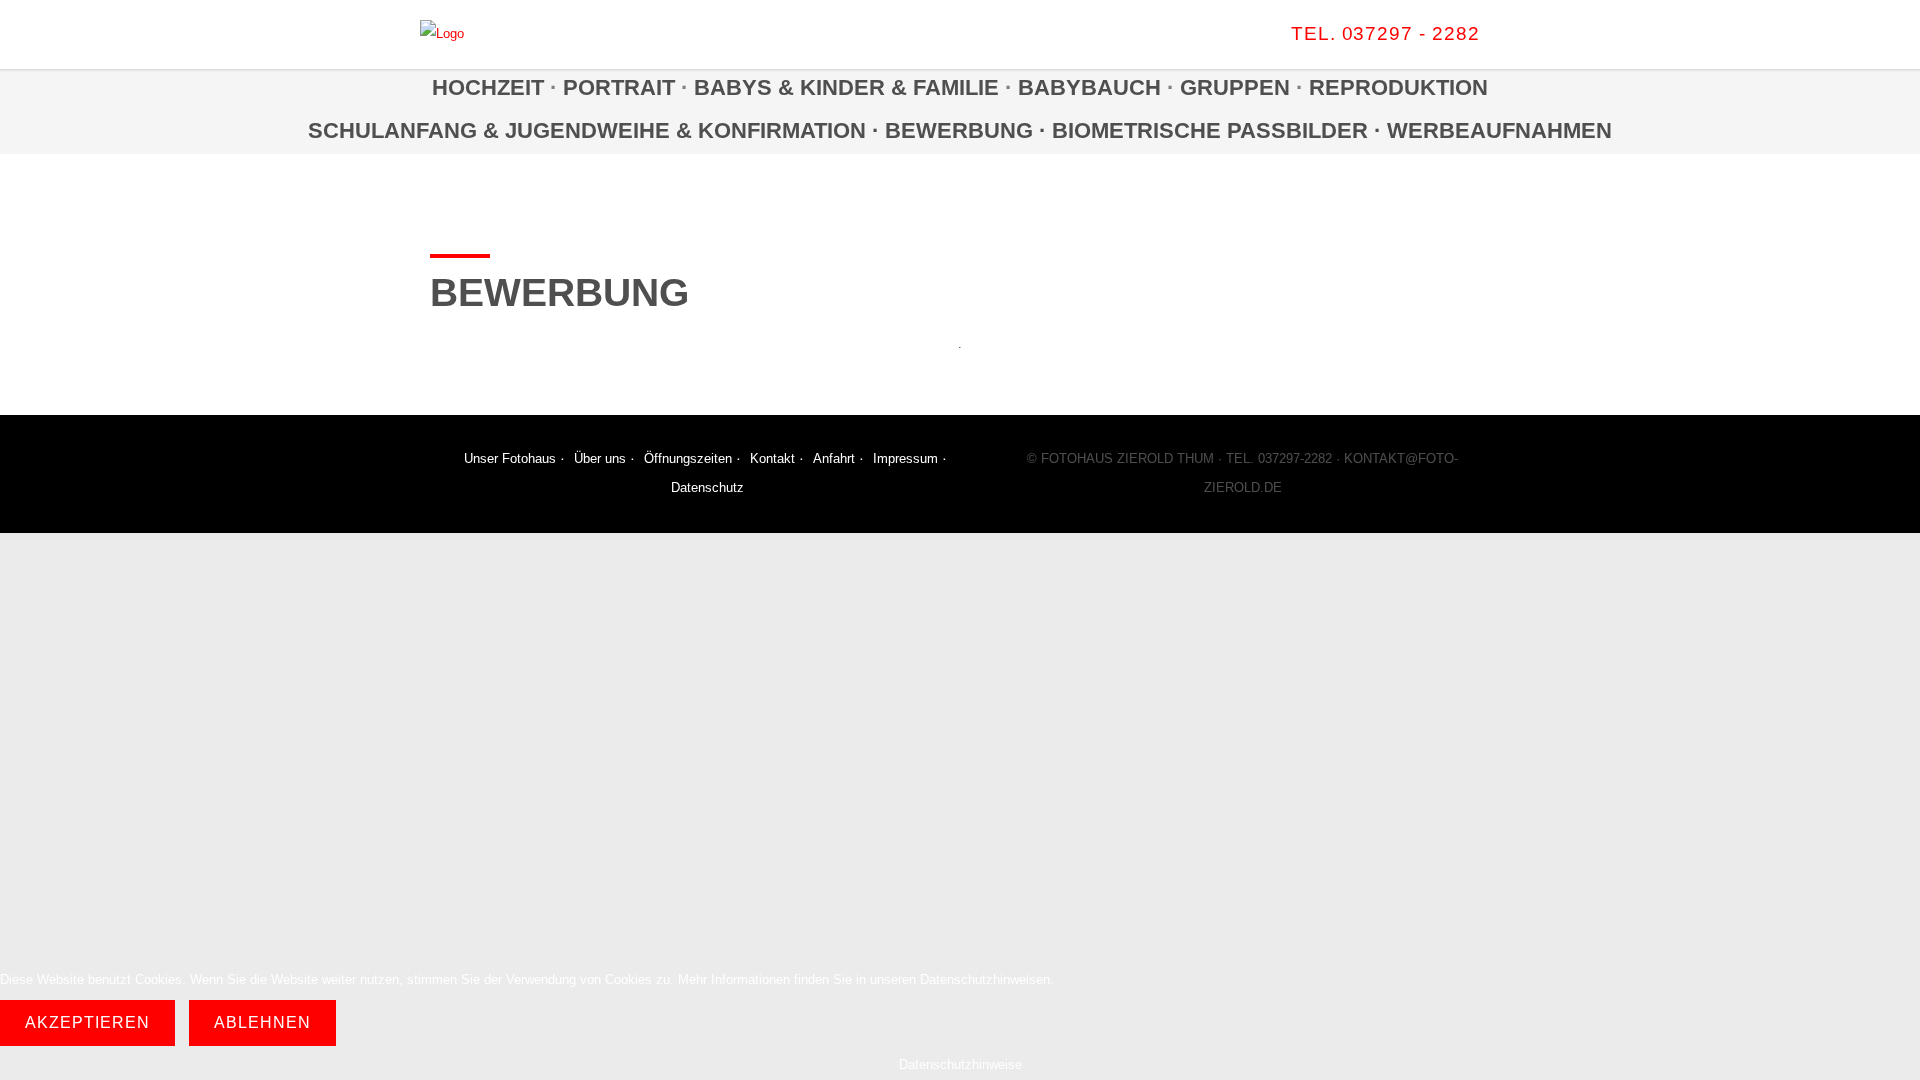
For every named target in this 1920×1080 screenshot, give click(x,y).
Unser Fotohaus (510, 458)
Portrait (619, 87)
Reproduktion (1398, 87)
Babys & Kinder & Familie (846, 87)
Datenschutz (707, 487)
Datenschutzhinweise (960, 1064)
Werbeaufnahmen (1499, 130)
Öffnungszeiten (688, 458)
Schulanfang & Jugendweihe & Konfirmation (587, 130)
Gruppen (1235, 87)
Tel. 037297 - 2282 (1385, 33)
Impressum (905, 458)
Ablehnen (262, 1022)
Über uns (600, 458)
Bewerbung (962, 130)
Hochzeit (488, 87)
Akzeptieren (87, 1022)
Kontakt (772, 458)
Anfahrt (834, 458)
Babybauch (1089, 87)
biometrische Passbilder (1210, 130)
